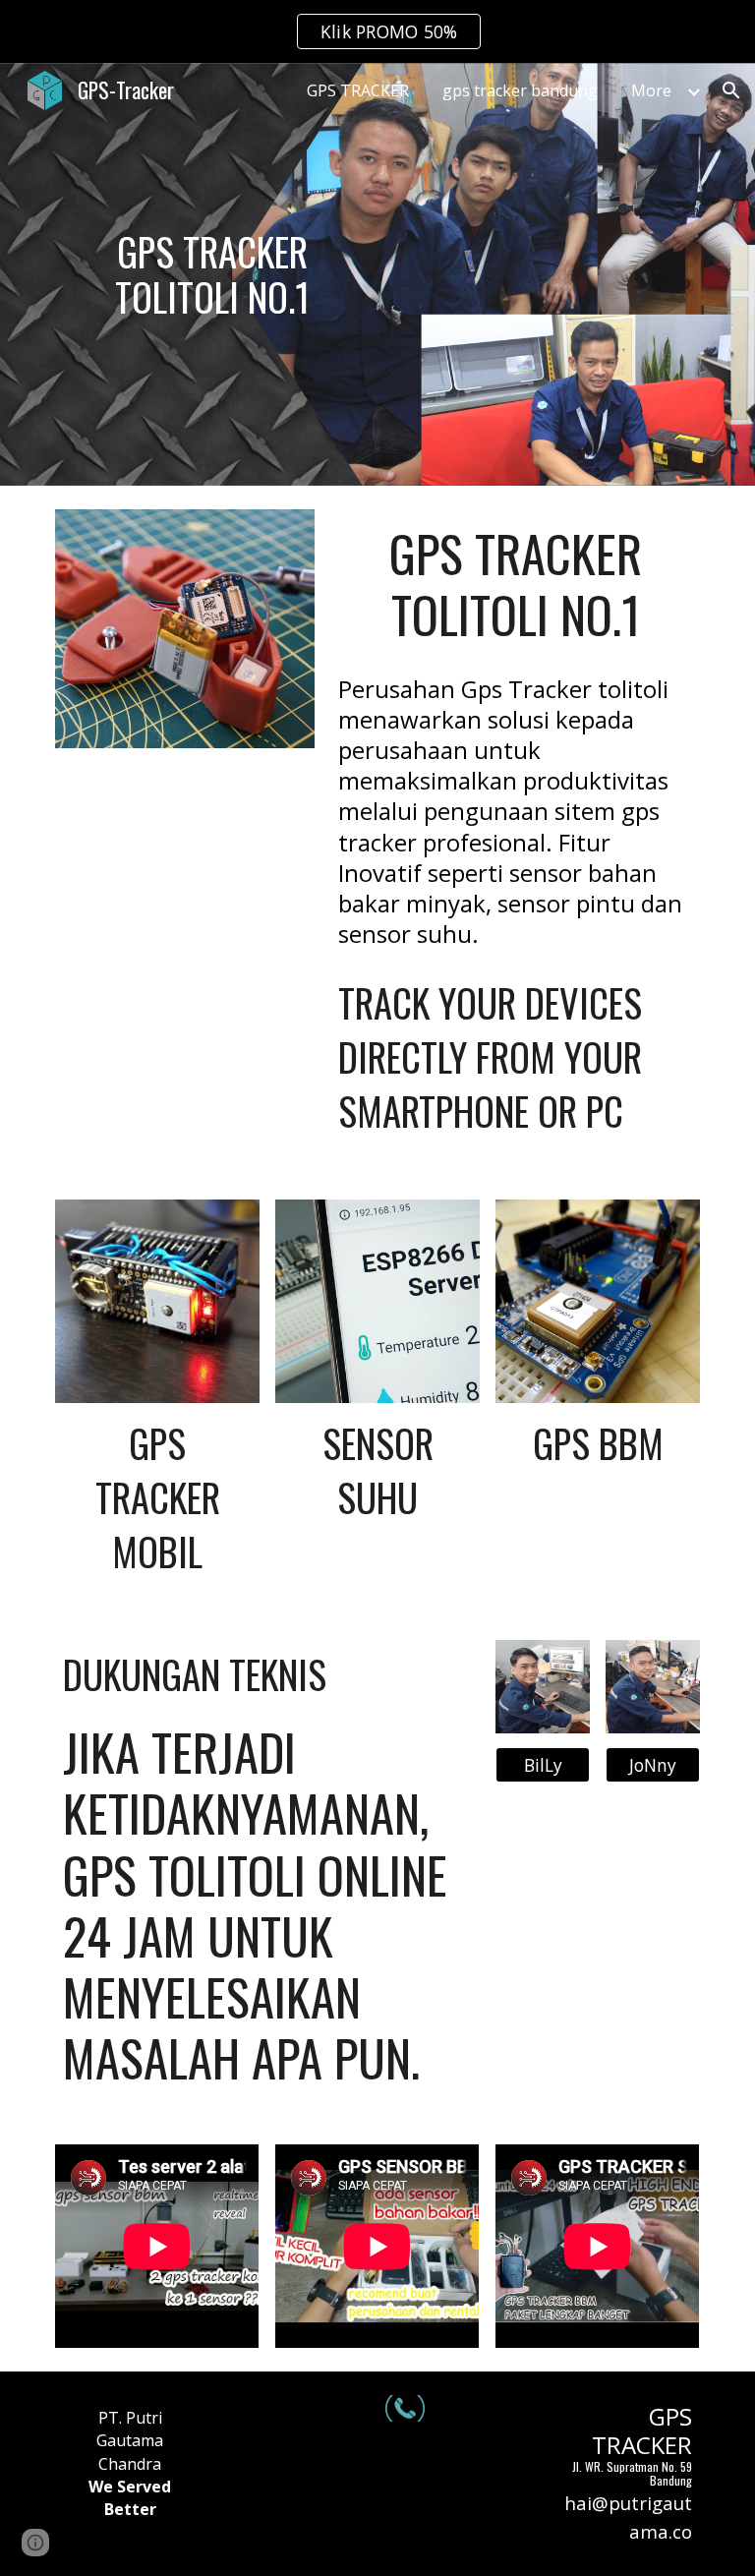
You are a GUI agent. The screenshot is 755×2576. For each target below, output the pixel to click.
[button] (731, 90)
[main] (212, 274)
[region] (377, 31)
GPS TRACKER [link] (358, 90)
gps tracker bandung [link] (520, 90)
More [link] (651, 90)
